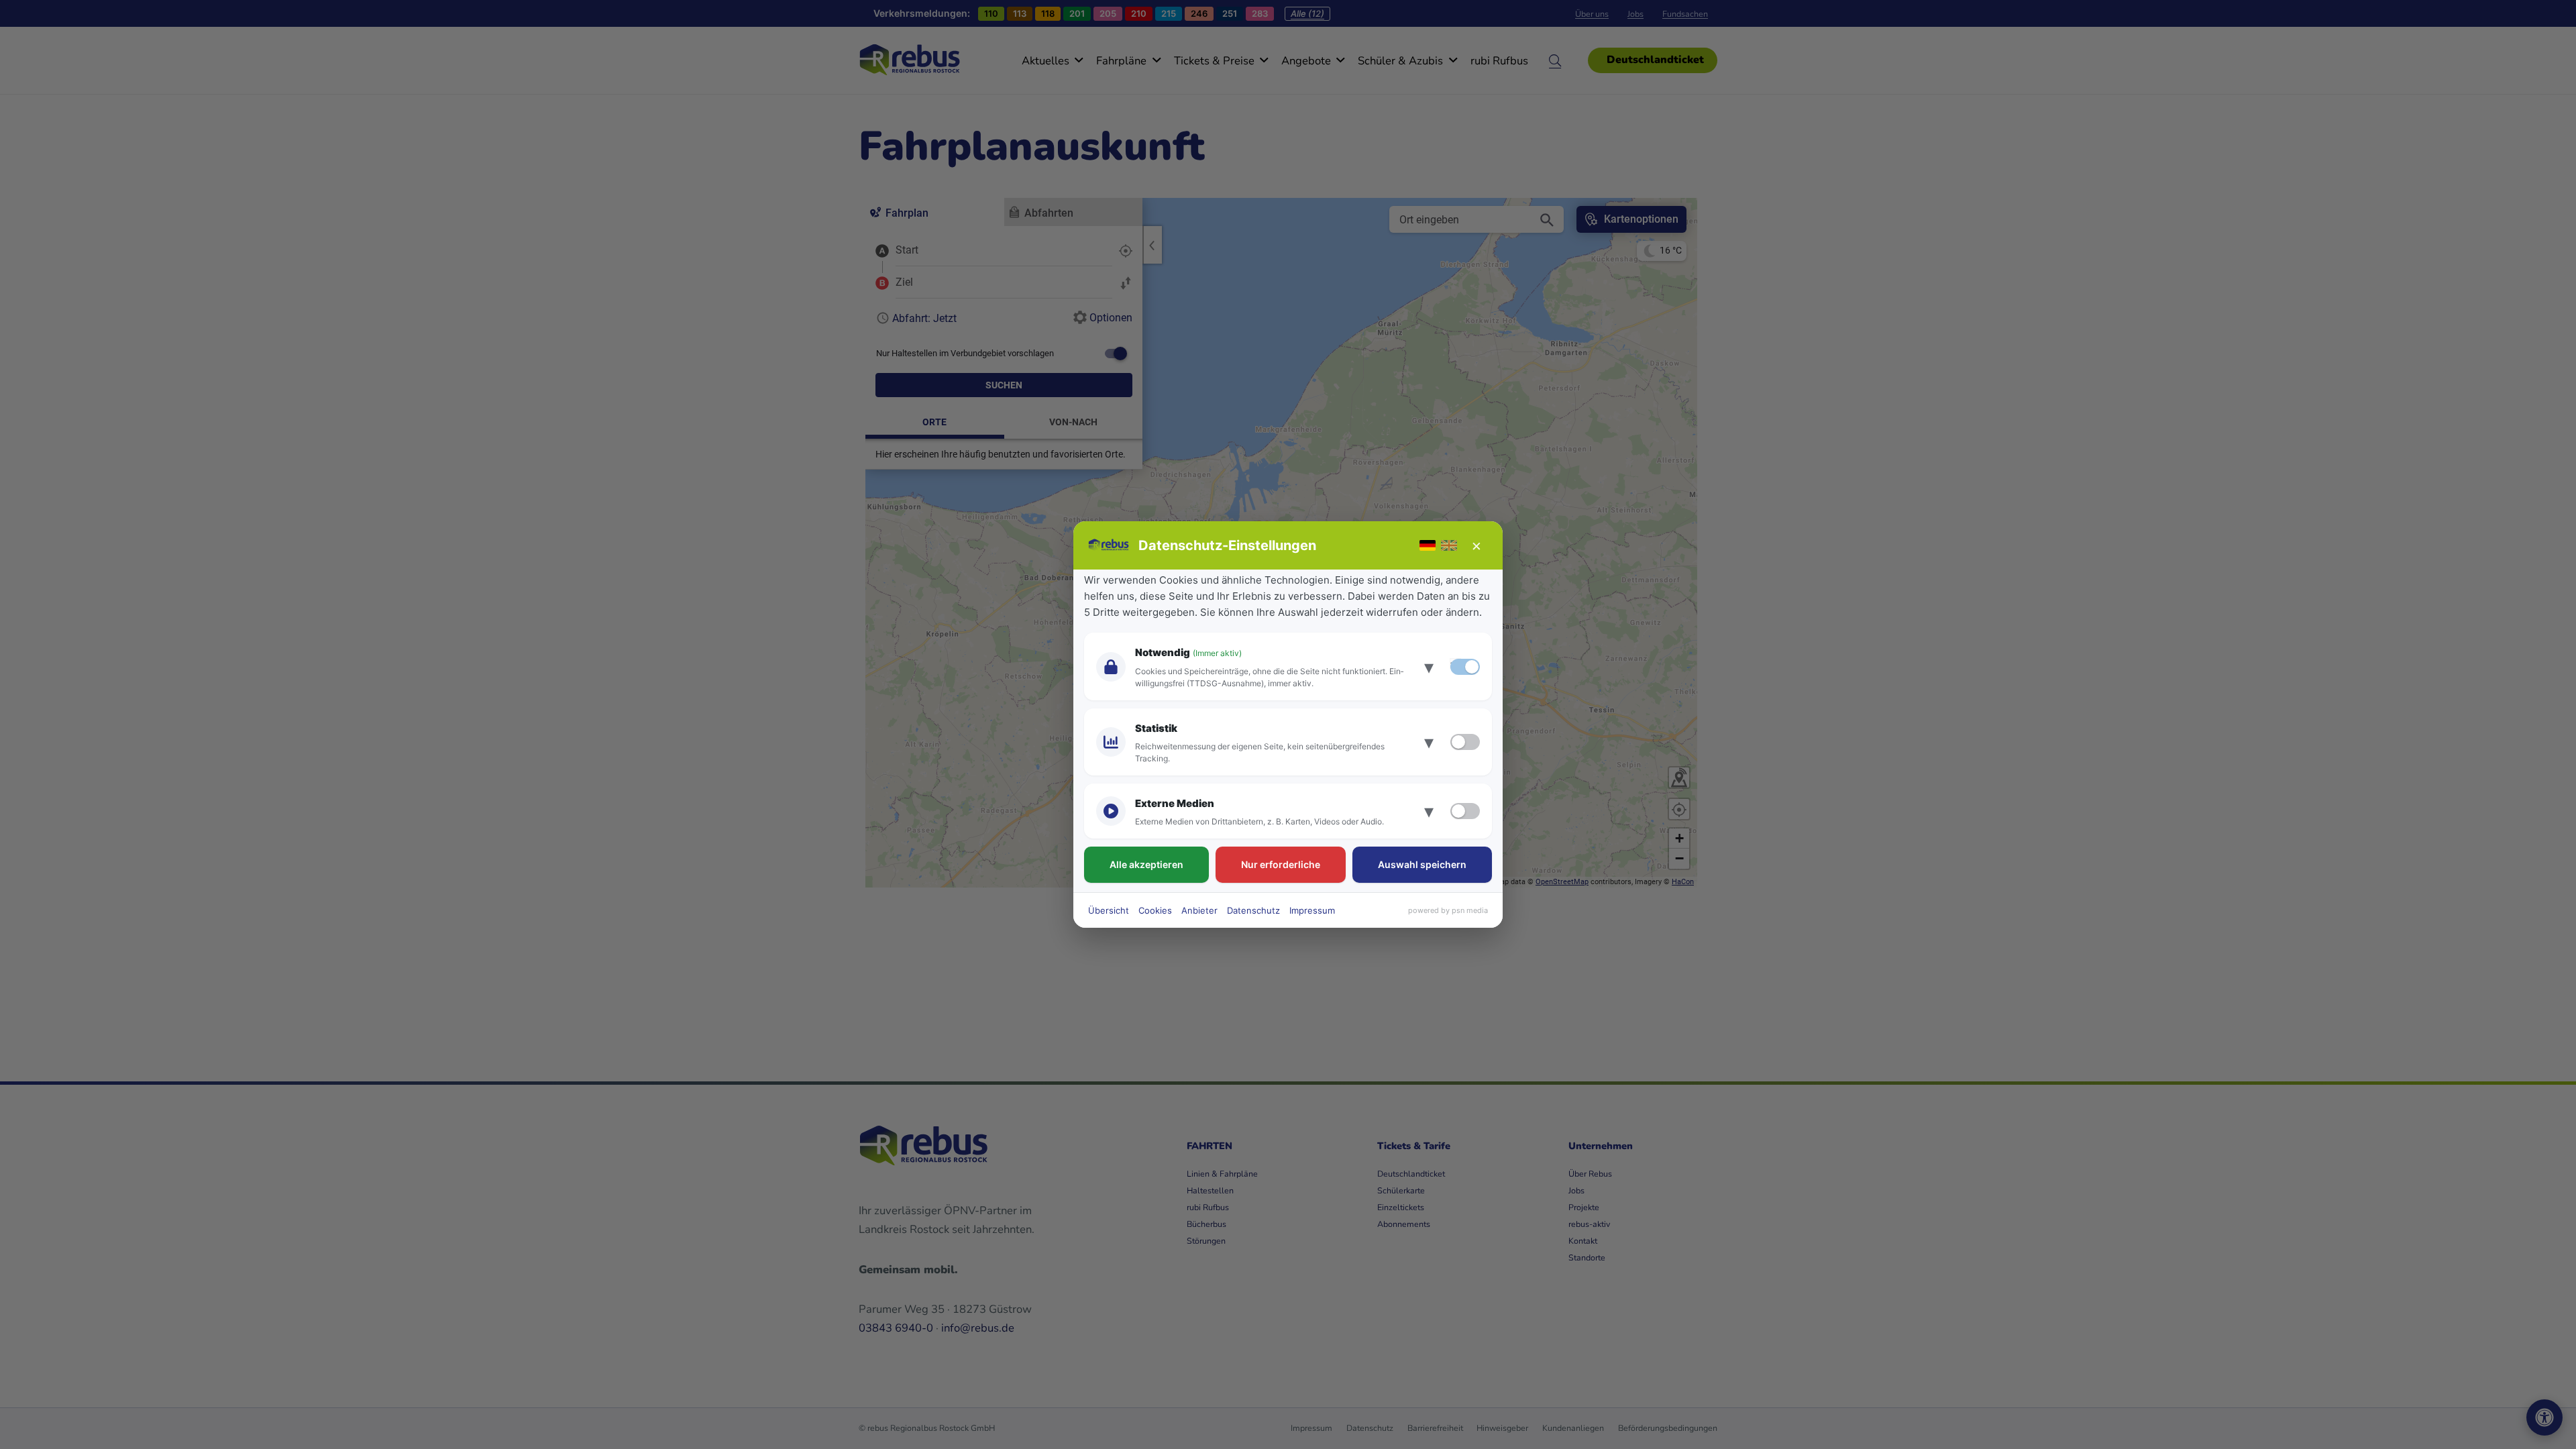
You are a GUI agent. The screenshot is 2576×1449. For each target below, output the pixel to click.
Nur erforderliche (1281, 864)
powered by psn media (1448, 910)
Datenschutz (1253, 910)
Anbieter (1199, 910)
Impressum (1312, 910)
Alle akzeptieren (1146, 864)
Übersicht (1109, 910)
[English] (1449, 545)
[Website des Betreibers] (1109, 545)
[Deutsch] (1428, 545)
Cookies (1155, 910)
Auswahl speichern (1422, 864)
